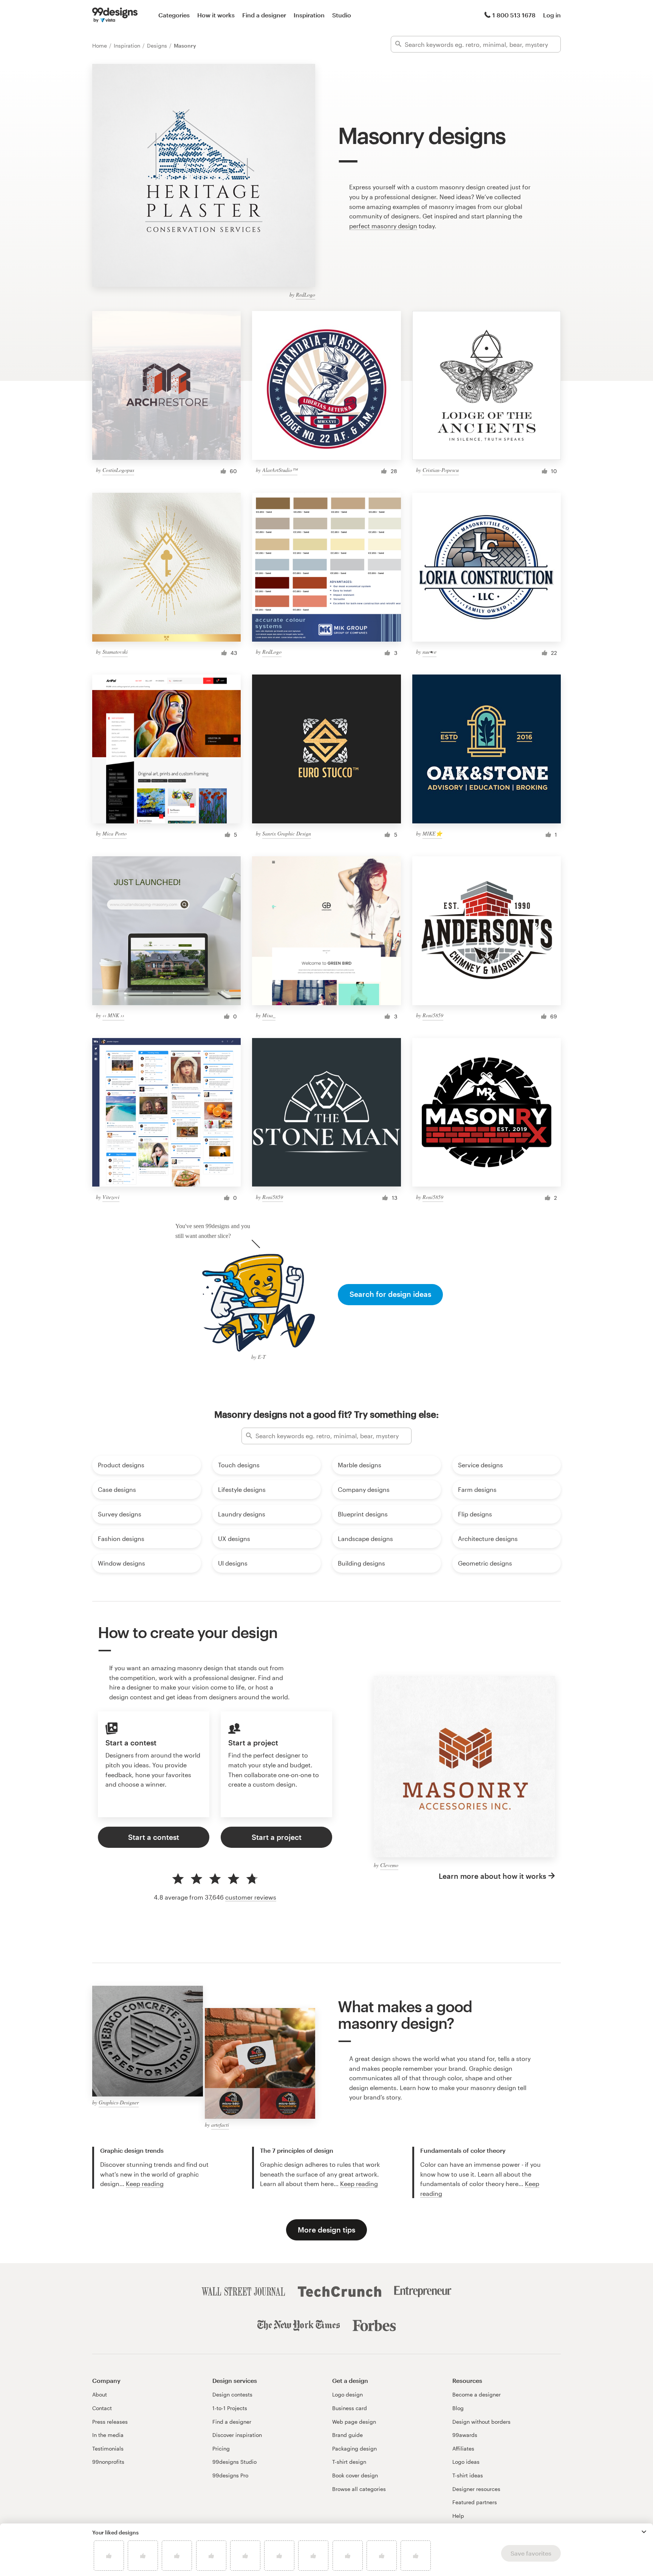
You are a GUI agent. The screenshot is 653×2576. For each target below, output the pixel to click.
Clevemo (389, 1865)
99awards (465, 2435)
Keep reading (145, 2184)
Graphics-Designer (119, 2102)
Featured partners (475, 2502)
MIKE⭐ (432, 833)
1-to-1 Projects (230, 2408)
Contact (102, 2408)
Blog (458, 2408)
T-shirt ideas (468, 2475)
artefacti (220, 2125)
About (100, 2394)
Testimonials (108, 2448)
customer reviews (251, 1897)
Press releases (110, 2422)
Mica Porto (115, 833)
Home (100, 46)
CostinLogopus (118, 470)
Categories (174, 15)
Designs (158, 46)
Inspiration (309, 15)
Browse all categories (359, 2489)
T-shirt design (349, 2462)
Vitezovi (111, 1197)
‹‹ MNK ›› (113, 1015)
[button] (644, 2532)
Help (458, 2516)
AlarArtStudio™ (280, 470)
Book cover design (355, 2475)
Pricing (221, 2448)
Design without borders (481, 2422)
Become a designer (477, 2394)
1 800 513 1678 (514, 15)
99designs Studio (234, 2462)
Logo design (347, 2394)
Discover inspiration (237, 2435)
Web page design (354, 2422)
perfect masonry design (383, 226)
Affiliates (463, 2448)
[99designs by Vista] (115, 15)
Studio (342, 15)
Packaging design (354, 2448)
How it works (216, 15)
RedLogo (306, 295)
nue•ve (429, 652)
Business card (350, 2408)
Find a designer (264, 15)
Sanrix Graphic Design (287, 833)
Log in (552, 15)
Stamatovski (115, 652)
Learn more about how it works (492, 1876)
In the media (108, 2435)
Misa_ (269, 1015)
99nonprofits (108, 2462)
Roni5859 (433, 1015)
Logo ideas (466, 2462)
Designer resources (476, 2489)
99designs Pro (230, 2475)
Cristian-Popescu (441, 470)
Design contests (232, 2394)
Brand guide (347, 2435)
